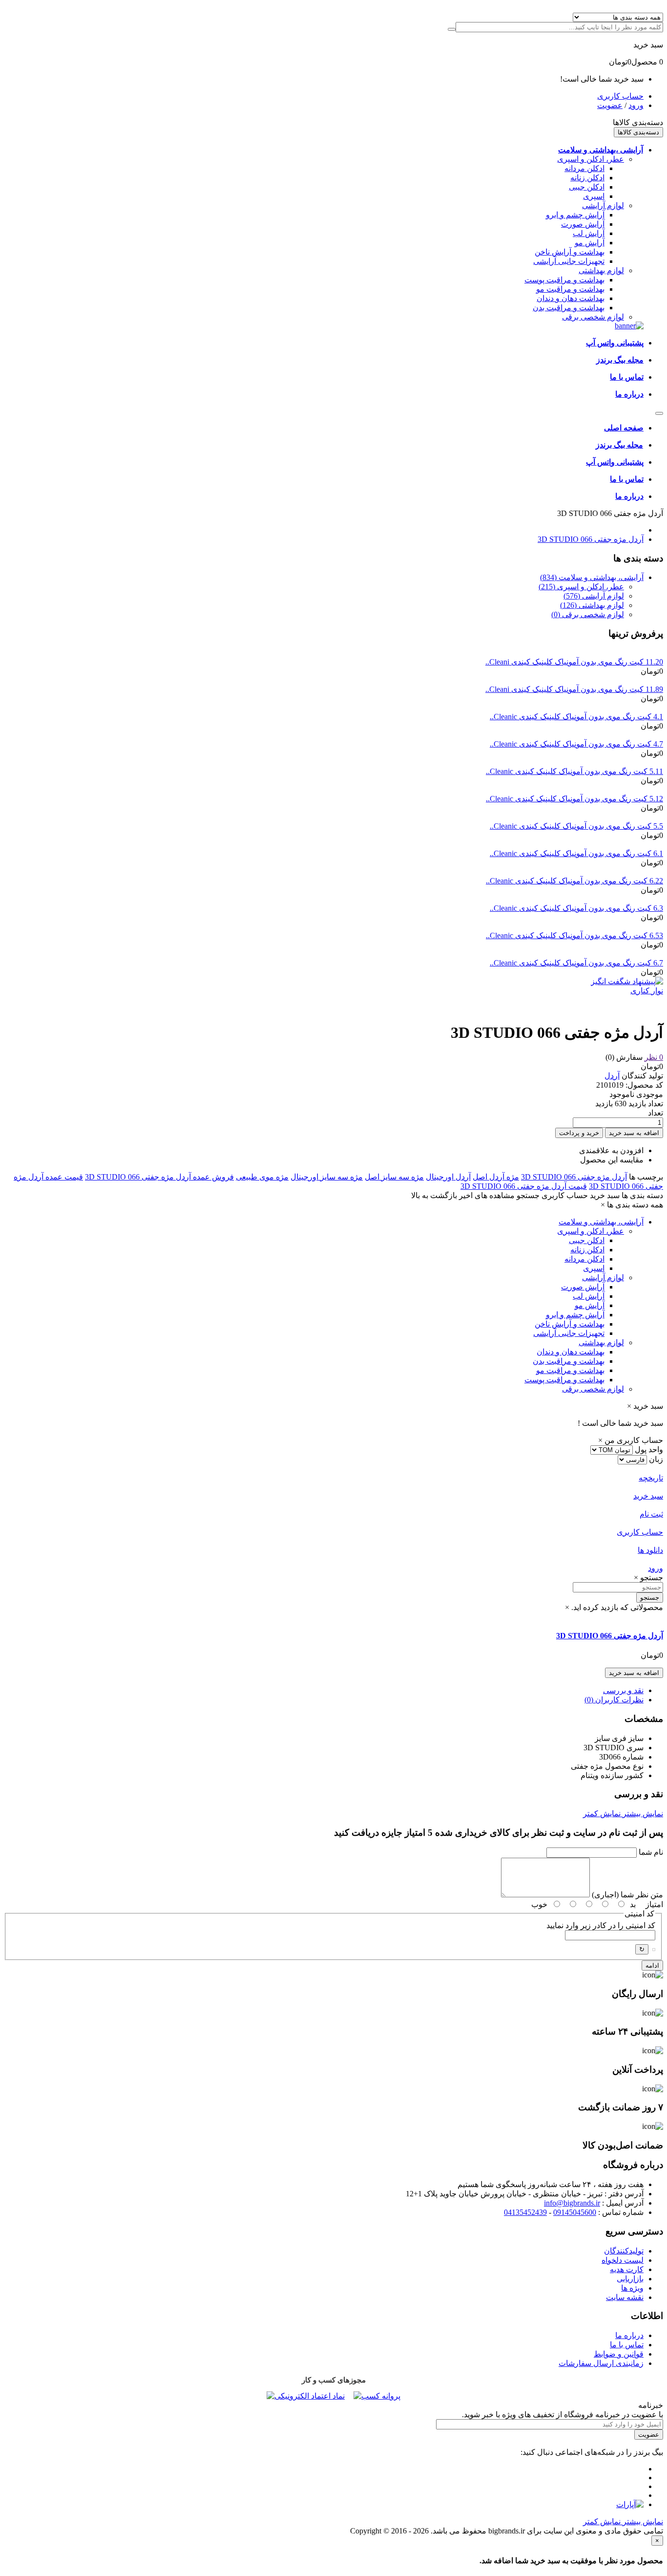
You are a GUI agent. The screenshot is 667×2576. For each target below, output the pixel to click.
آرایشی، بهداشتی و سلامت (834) (592, 577)
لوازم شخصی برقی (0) (588, 614)
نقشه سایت (625, 2297)
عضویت (610, 105)
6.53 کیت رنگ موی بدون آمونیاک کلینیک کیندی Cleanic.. (574, 935)
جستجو (650, 1598)
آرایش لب (589, 233)
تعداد (656, 1113)
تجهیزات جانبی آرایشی (569, 261)
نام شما (651, 1852)
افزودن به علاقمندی (611, 1150)
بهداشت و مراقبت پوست (564, 280)
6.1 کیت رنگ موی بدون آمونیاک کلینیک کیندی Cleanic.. (576, 853)
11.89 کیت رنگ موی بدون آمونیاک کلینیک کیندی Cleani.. (574, 689)
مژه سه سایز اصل (394, 1177)
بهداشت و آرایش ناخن (570, 252)
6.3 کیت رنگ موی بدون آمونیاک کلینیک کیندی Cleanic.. (576, 908)
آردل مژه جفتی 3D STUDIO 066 (591, 539)
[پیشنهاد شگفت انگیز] (627, 981)
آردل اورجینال (448, 1177)
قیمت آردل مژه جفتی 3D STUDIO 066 (524, 1186)
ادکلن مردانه (584, 168)
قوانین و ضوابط (619, 2354)
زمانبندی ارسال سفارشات (601, 2363)
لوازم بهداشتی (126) (592, 605)
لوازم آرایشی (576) (594, 596)
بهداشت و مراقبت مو (570, 289)
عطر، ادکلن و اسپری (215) (581, 587)
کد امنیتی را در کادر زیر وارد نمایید (601, 1925)
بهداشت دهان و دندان (571, 298)
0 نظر (654, 1057)
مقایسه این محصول (612, 1160)
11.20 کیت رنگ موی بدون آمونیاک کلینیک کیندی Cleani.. (574, 662)
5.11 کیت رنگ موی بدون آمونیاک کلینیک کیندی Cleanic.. (574, 771)
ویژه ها (632, 2288)
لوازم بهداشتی (601, 270)
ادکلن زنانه (587, 178)
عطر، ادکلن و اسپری (591, 159)
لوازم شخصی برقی (593, 317)
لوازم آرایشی (603, 205)
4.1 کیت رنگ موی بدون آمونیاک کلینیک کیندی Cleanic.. (576, 717)
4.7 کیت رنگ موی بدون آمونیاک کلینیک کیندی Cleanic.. (576, 744)
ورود (636, 105)
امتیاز (654, 1904)
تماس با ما (627, 2345)
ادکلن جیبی (587, 187)
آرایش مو (590, 243)
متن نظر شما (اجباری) (627, 1895)
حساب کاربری (620, 96)
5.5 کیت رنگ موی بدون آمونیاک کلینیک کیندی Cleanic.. (576, 826)
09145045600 (575, 2212)
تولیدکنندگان (624, 2251)
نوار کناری (647, 991)
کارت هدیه (627, 2269)
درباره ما (629, 2335)
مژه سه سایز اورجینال (327, 1177)
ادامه (652, 1965)
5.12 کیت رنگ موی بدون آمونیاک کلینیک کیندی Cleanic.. (574, 799)
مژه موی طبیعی (262, 1177)
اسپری (594, 196)
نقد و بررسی (623, 1690)
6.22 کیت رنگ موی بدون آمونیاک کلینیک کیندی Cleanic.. (574, 881)
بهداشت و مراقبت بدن (569, 308)
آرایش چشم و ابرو (575, 215)
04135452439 (525, 2212)
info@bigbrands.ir (572, 2203)
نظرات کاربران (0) (614, 1700)
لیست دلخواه (623, 2260)
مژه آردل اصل (496, 1177)
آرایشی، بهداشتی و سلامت (601, 1222)
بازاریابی (630, 2279)
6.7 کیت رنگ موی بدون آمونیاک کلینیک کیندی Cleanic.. (576, 963)
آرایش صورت (583, 224)
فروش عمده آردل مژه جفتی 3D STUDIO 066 (159, 1177)
